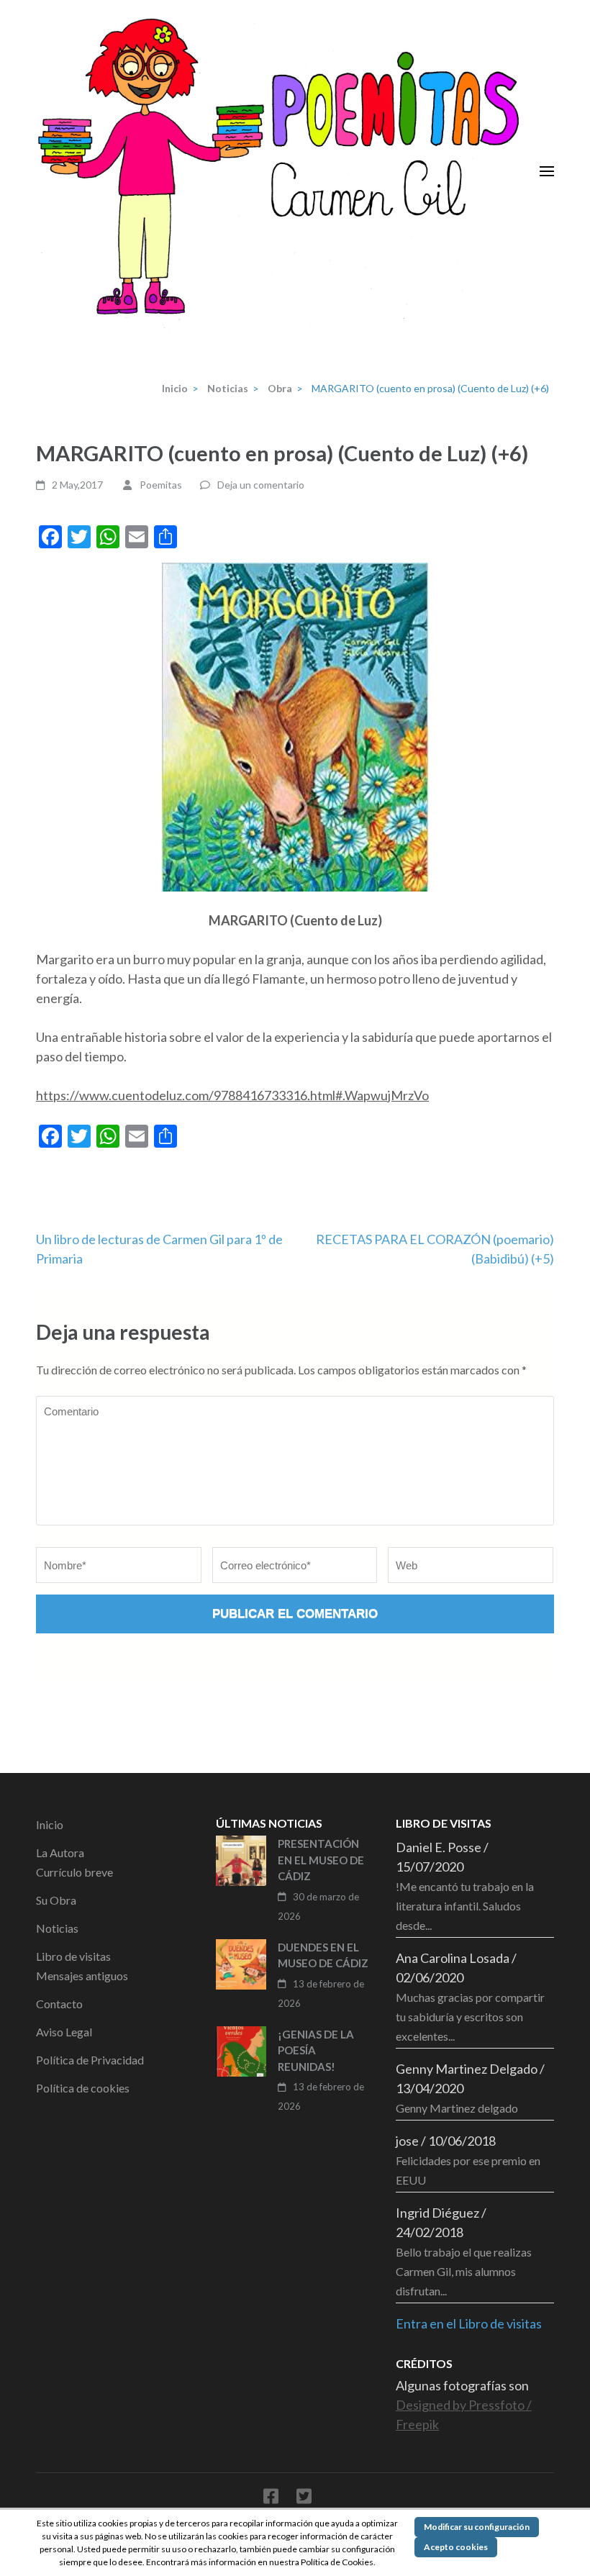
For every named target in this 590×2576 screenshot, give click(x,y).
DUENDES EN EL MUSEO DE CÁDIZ (323, 1955)
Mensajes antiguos (82, 1976)
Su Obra (56, 1900)
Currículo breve (74, 1872)
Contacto (59, 2004)
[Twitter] (304, 2499)
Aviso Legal (64, 2032)
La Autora (60, 1852)
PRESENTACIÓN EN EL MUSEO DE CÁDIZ (321, 1860)
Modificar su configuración (477, 2527)
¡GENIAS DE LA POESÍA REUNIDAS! (316, 2050)
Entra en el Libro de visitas (469, 2323)
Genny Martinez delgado (457, 2108)
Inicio (50, 1824)
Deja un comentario (261, 485)
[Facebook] (271, 2499)
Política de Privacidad (90, 2060)
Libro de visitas (73, 1956)
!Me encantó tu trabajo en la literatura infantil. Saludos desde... (465, 1906)
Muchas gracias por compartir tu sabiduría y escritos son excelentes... (470, 2017)
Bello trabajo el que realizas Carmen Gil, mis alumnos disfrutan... (464, 2271)
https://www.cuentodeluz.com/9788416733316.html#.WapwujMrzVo (232, 1095)
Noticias (57, 1928)
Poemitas (161, 485)
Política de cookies (83, 2088)
